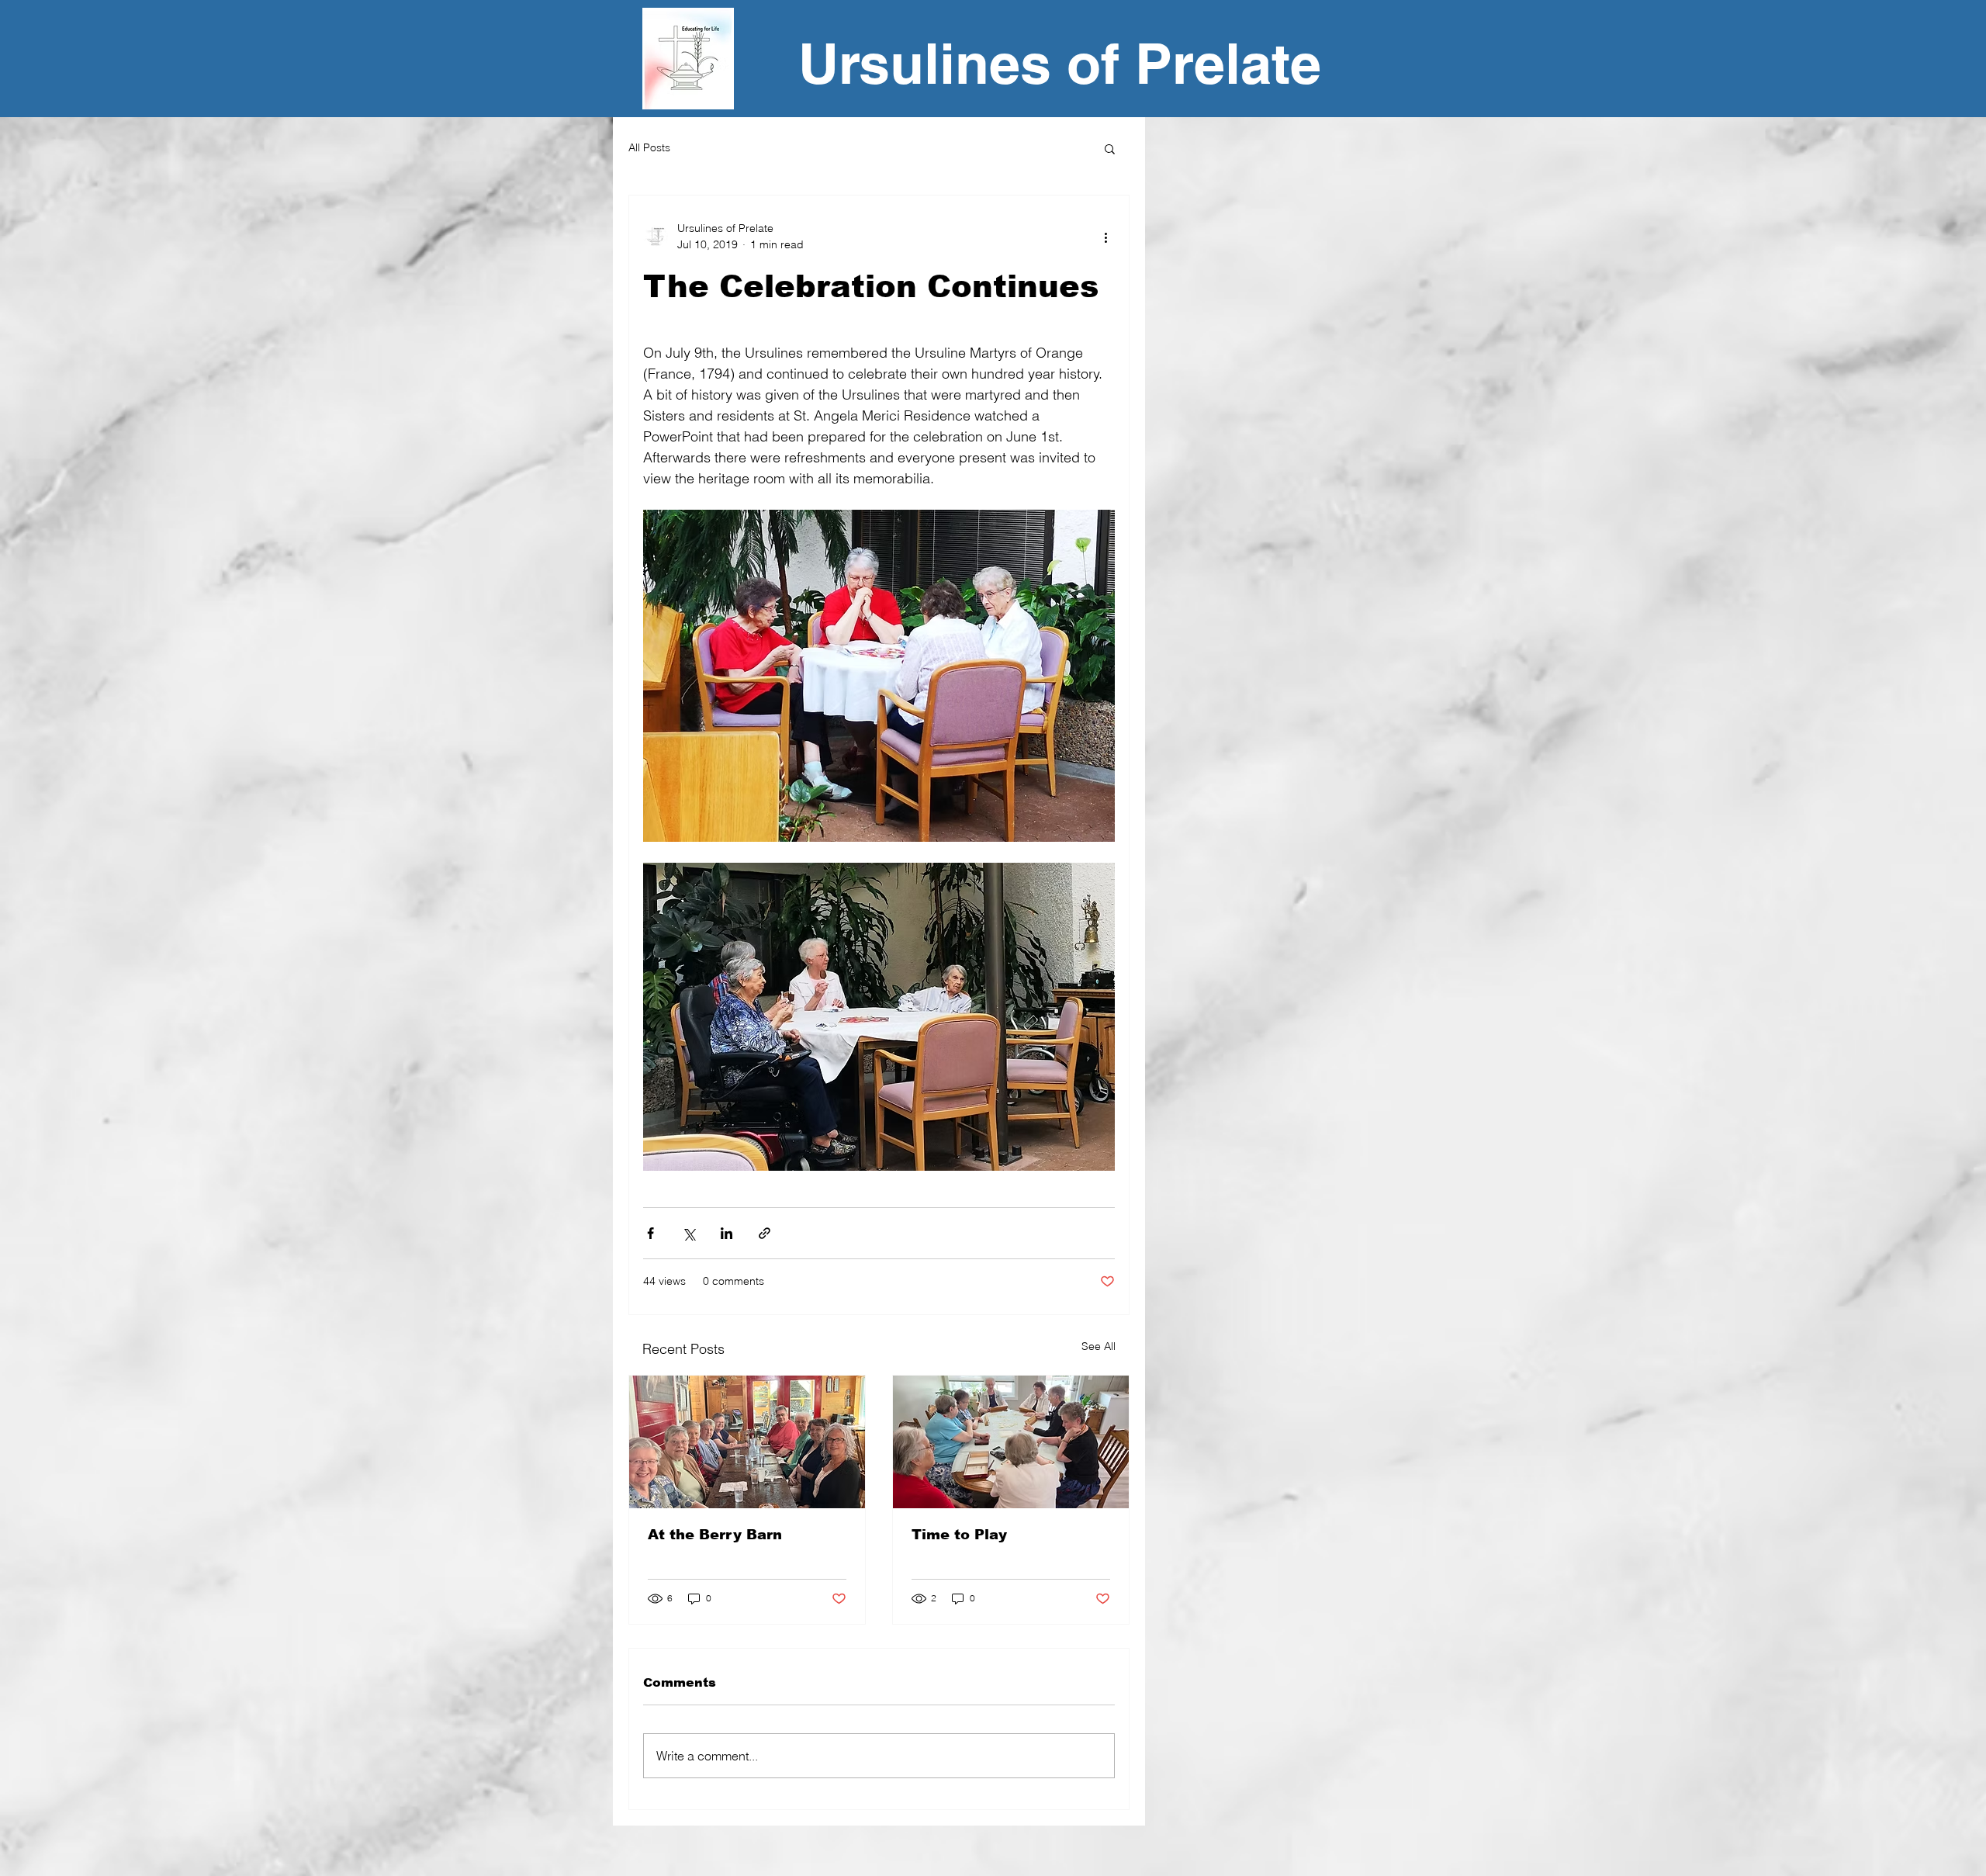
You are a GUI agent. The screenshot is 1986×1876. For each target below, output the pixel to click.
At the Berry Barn (715, 1535)
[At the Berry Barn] (747, 1442)
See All (1099, 1346)
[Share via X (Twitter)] (689, 1233)
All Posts (649, 147)
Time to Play (959, 1535)
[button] (1110, 148)
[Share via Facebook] (650, 1233)
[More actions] (1105, 237)
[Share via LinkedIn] (727, 1233)
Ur (829, 63)
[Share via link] (765, 1233)
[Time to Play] (1011, 1442)
